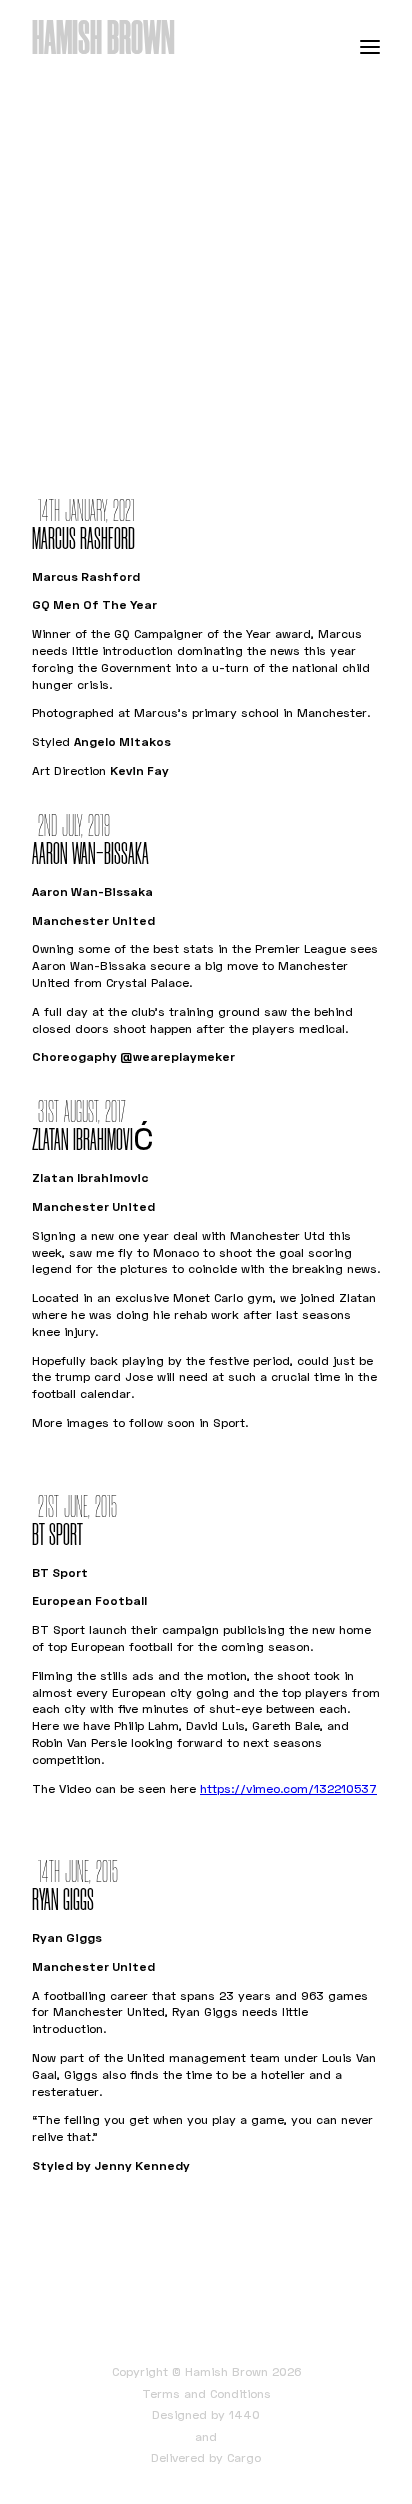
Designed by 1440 (206, 2414)
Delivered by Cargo (206, 2457)
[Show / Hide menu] (370, 46)
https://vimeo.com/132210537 (288, 1788)
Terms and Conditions (206, 2393)
